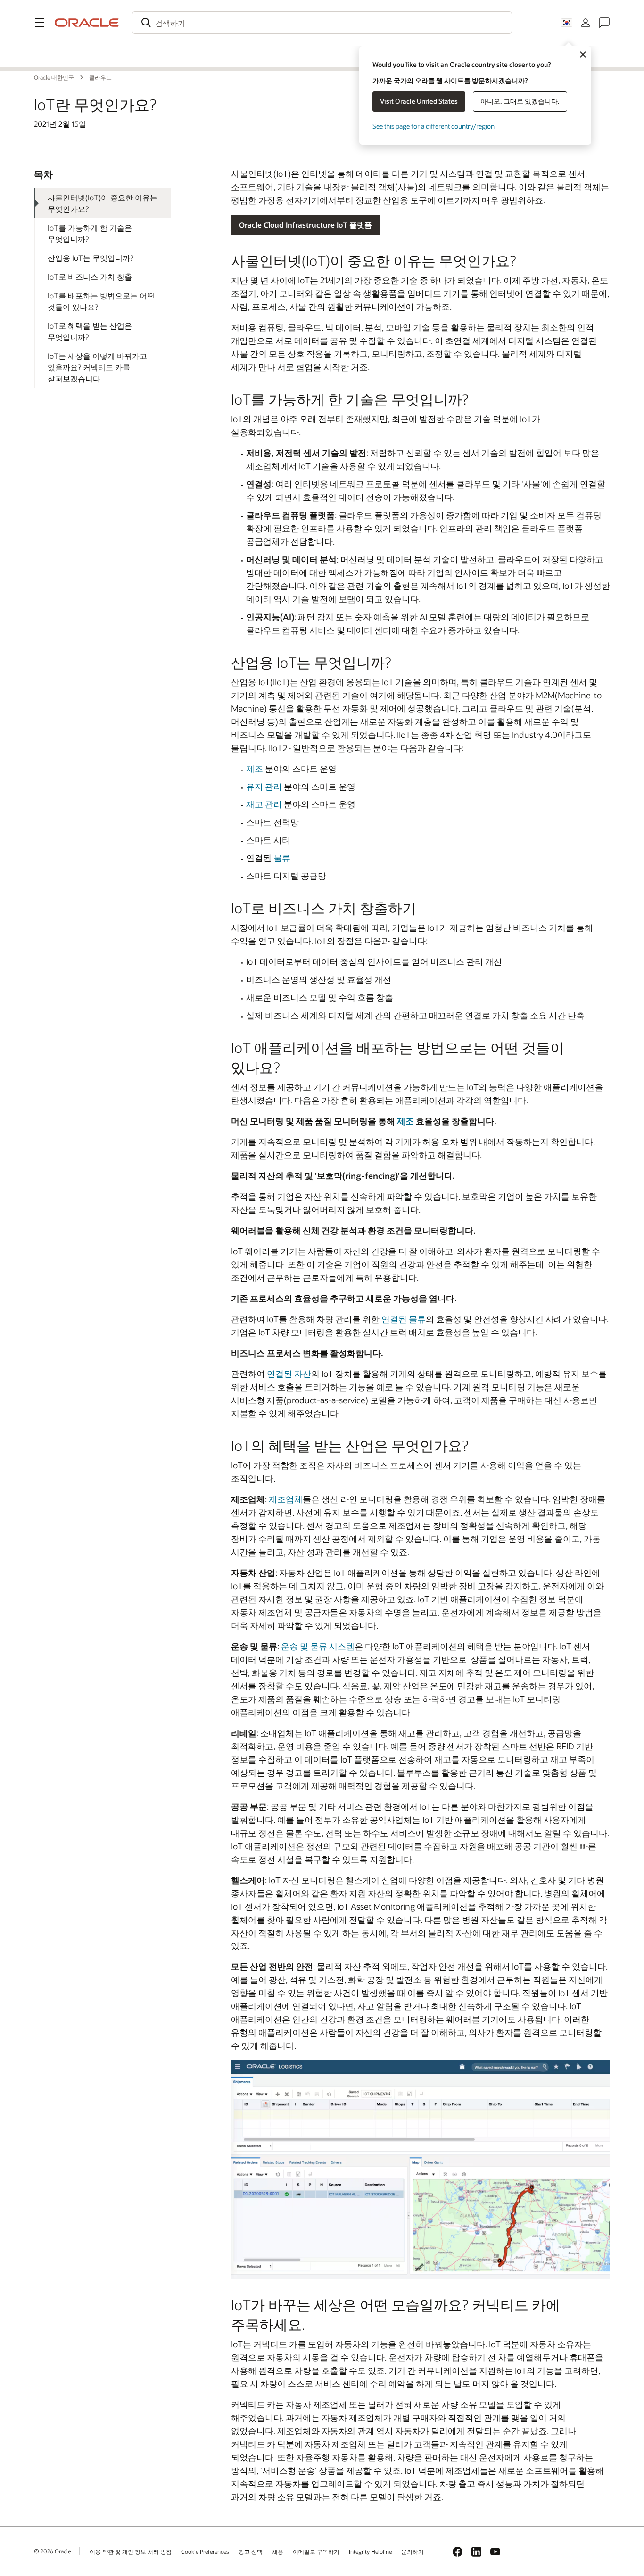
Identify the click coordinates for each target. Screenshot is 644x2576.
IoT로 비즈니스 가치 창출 (90, 277)
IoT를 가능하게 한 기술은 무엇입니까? (90, 233)
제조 (255, 769)
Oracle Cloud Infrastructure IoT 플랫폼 (305, 225)
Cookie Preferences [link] (205, 2551)
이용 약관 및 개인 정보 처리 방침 (131, 2551)
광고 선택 (251, 2551)
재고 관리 (264, 804)
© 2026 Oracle (52, 2551)
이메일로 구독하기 (316, 2551)
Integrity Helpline (370, 2551)
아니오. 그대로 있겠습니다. (520, 101)
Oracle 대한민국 (76, 46)
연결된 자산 (289, 1374)
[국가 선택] (567, 23)
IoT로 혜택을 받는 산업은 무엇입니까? (90, 331)
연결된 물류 (404, 1319)
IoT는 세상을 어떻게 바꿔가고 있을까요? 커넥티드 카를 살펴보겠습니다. (97, 367)
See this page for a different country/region (433, 126)
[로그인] (586, 23)
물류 (282, 858)
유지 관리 (264, 787)
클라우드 (64, 62)
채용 (278, 2551)
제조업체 (286, 1499)
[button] (40, 23)
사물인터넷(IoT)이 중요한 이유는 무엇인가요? (103, 203)
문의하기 (413, 2551)
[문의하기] (604, 23)
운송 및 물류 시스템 (318, 1646)
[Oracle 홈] (87, 23)
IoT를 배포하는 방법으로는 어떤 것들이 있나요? (101, 301)
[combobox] (322, 23)
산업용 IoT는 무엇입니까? (91, 258)
